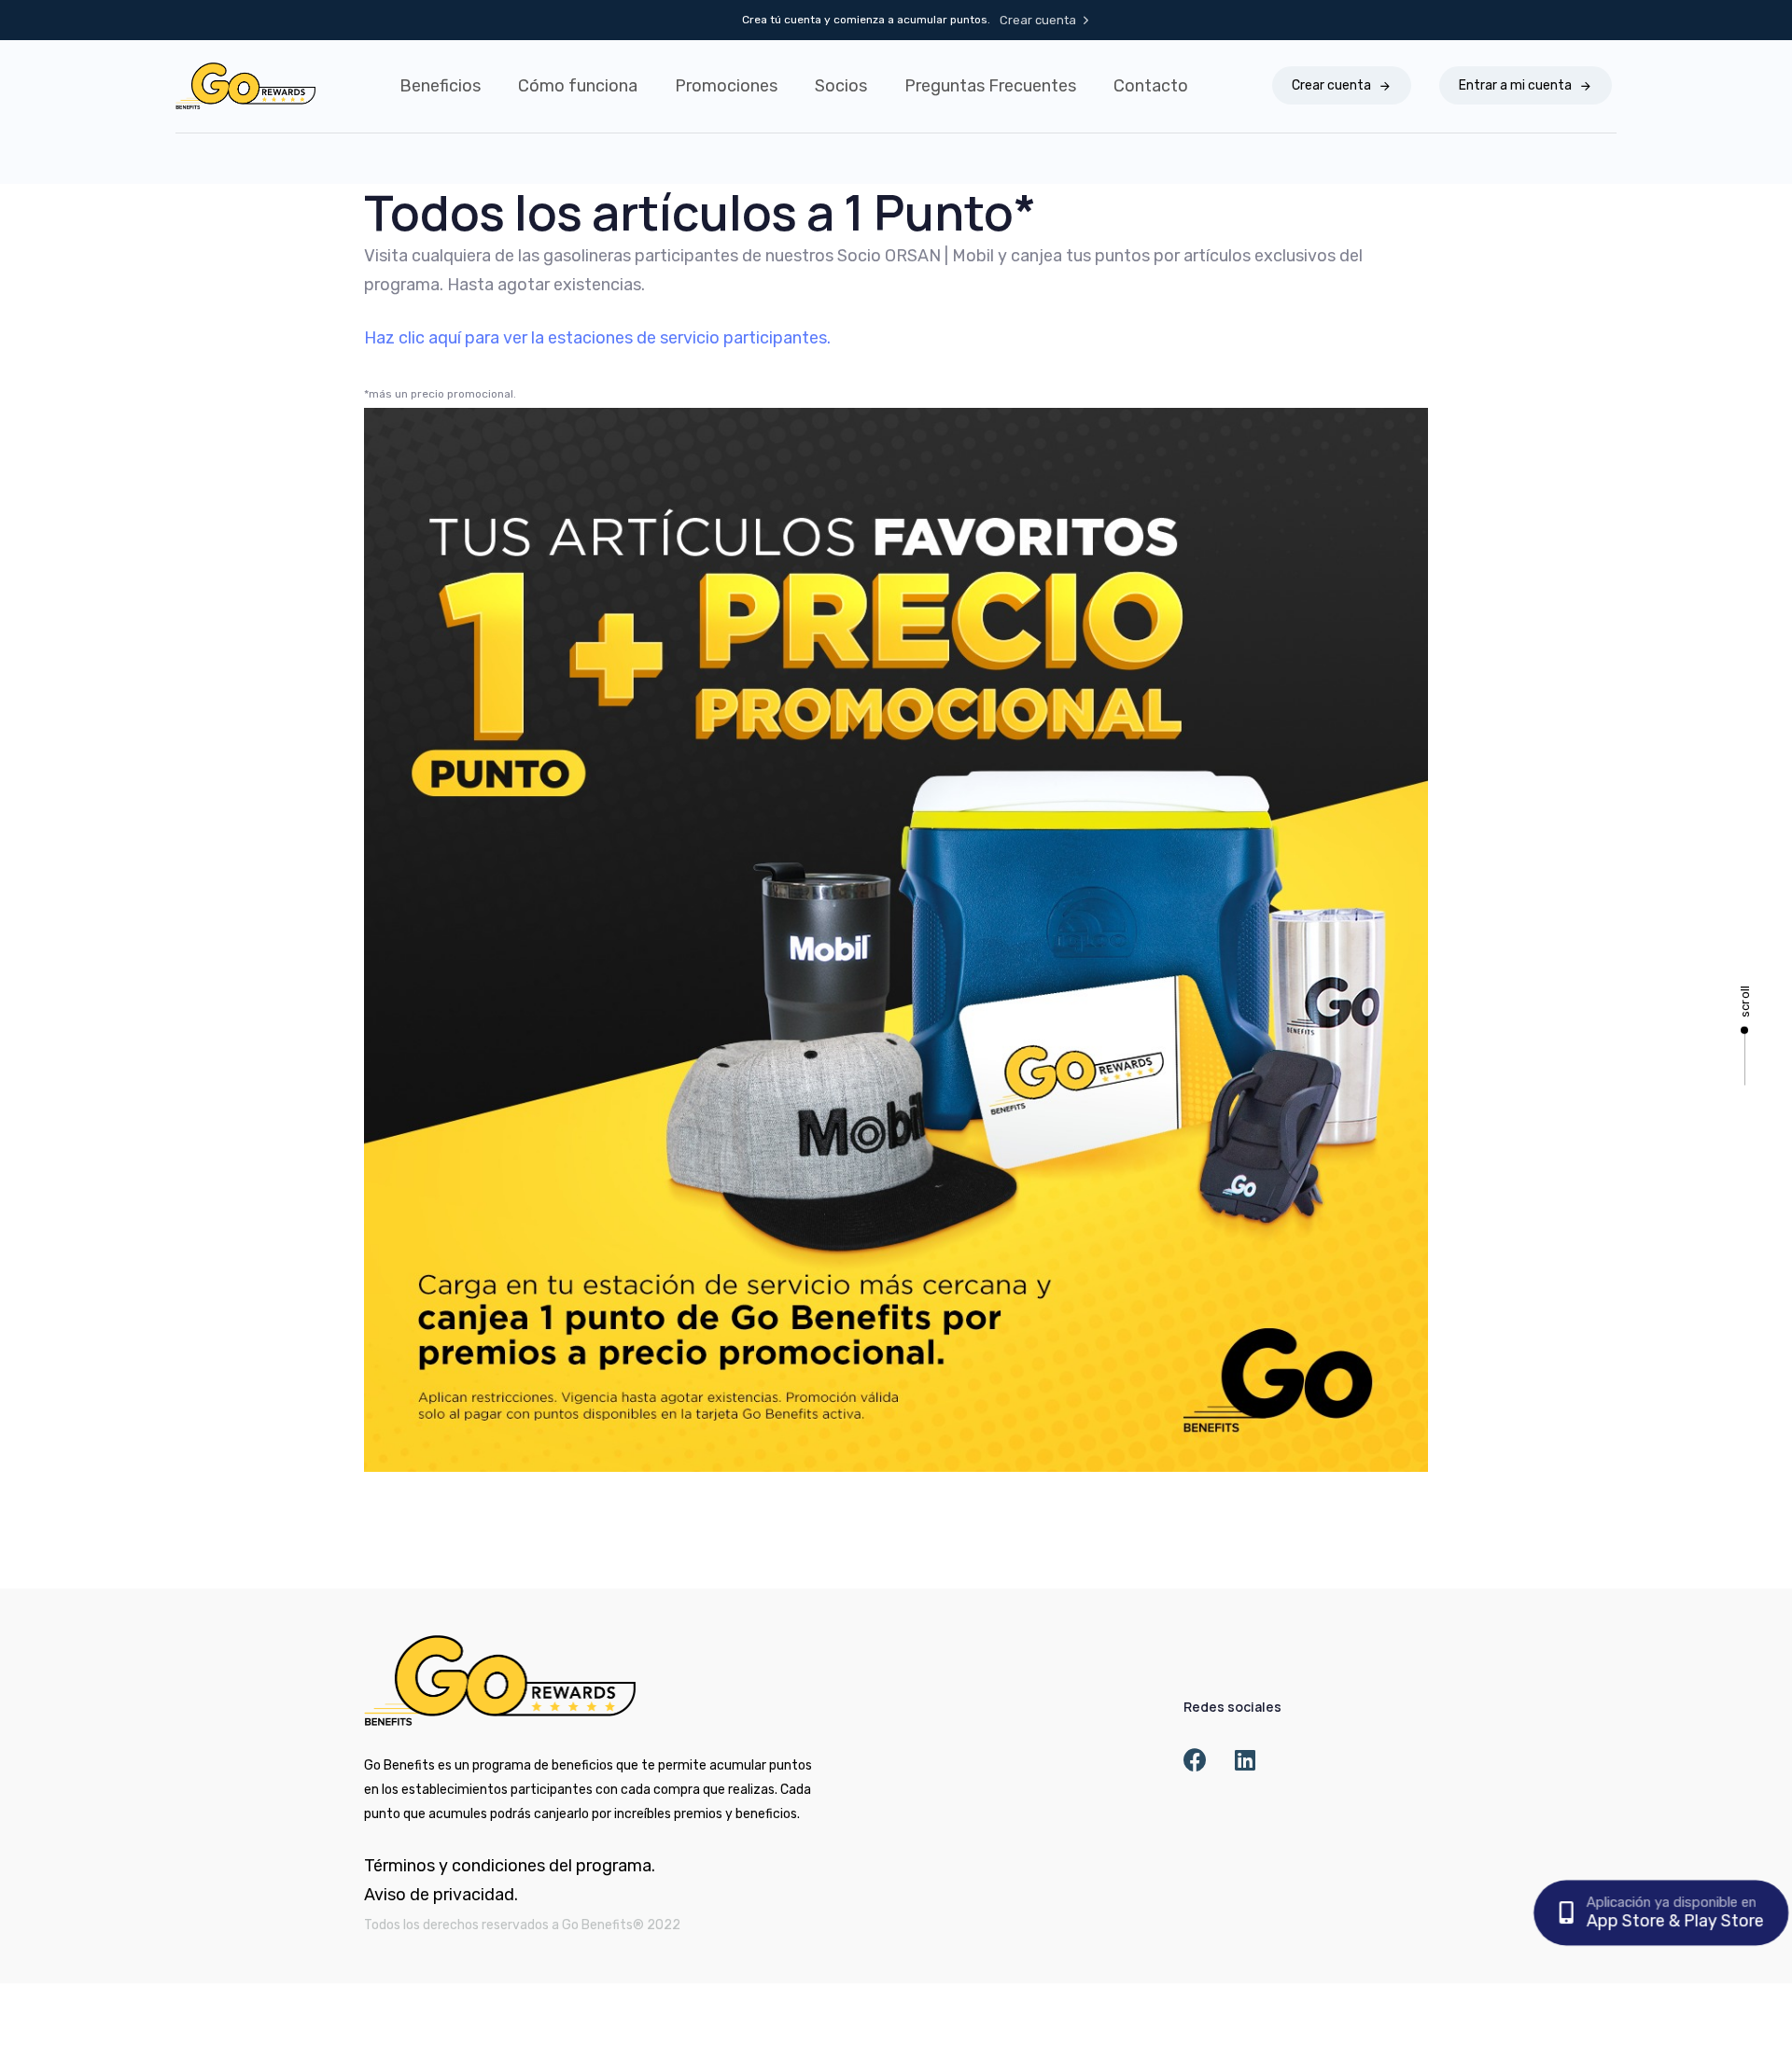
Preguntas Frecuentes (990, 86)
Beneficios (440, 86)
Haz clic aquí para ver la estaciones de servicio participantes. (597, 338)
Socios (841, 86)
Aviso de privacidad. (441, 1895)
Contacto (1151, 86)
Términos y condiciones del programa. (510, 1866)
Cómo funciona (578, 86)
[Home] (500, 1680)
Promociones (726, 86)
